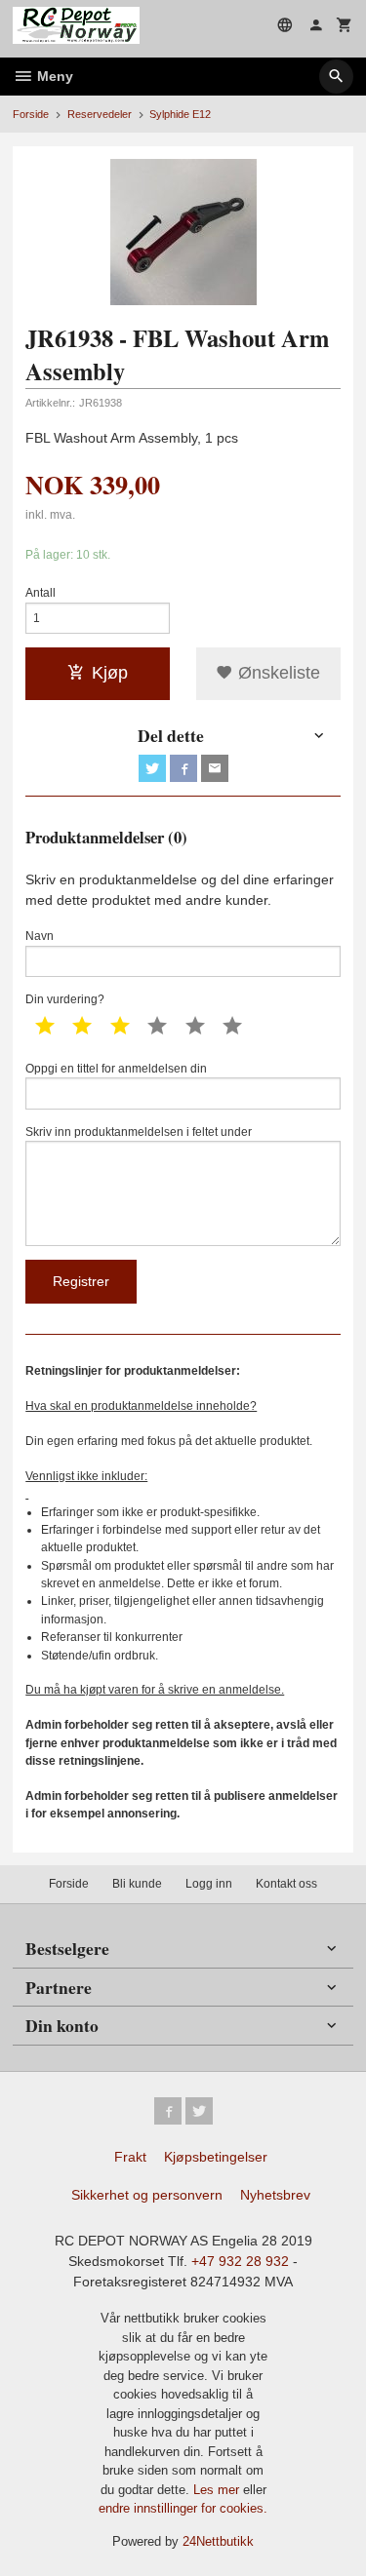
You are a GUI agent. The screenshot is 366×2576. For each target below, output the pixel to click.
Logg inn (209, 1884)
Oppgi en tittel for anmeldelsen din (116, 1069)
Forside (31, 114)
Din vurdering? (65, 999)
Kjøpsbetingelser (216, 2157)
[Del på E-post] (215, 768)
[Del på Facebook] (183, 768)
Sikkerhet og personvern (147, 2195)
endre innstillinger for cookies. (183, 2508)
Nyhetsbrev (275, 2195)
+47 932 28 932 (240, 2261)
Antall (41, 593)
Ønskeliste (277, 673)
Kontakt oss (286, 1884)
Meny (53, 76)
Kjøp (110, 673)
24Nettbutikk (218, 2541)
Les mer (218, 2490)
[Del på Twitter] (152, 768)
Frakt (130, 2157)
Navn (40, 936)
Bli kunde (137, 1884)
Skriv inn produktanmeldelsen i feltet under (139, 1132)
